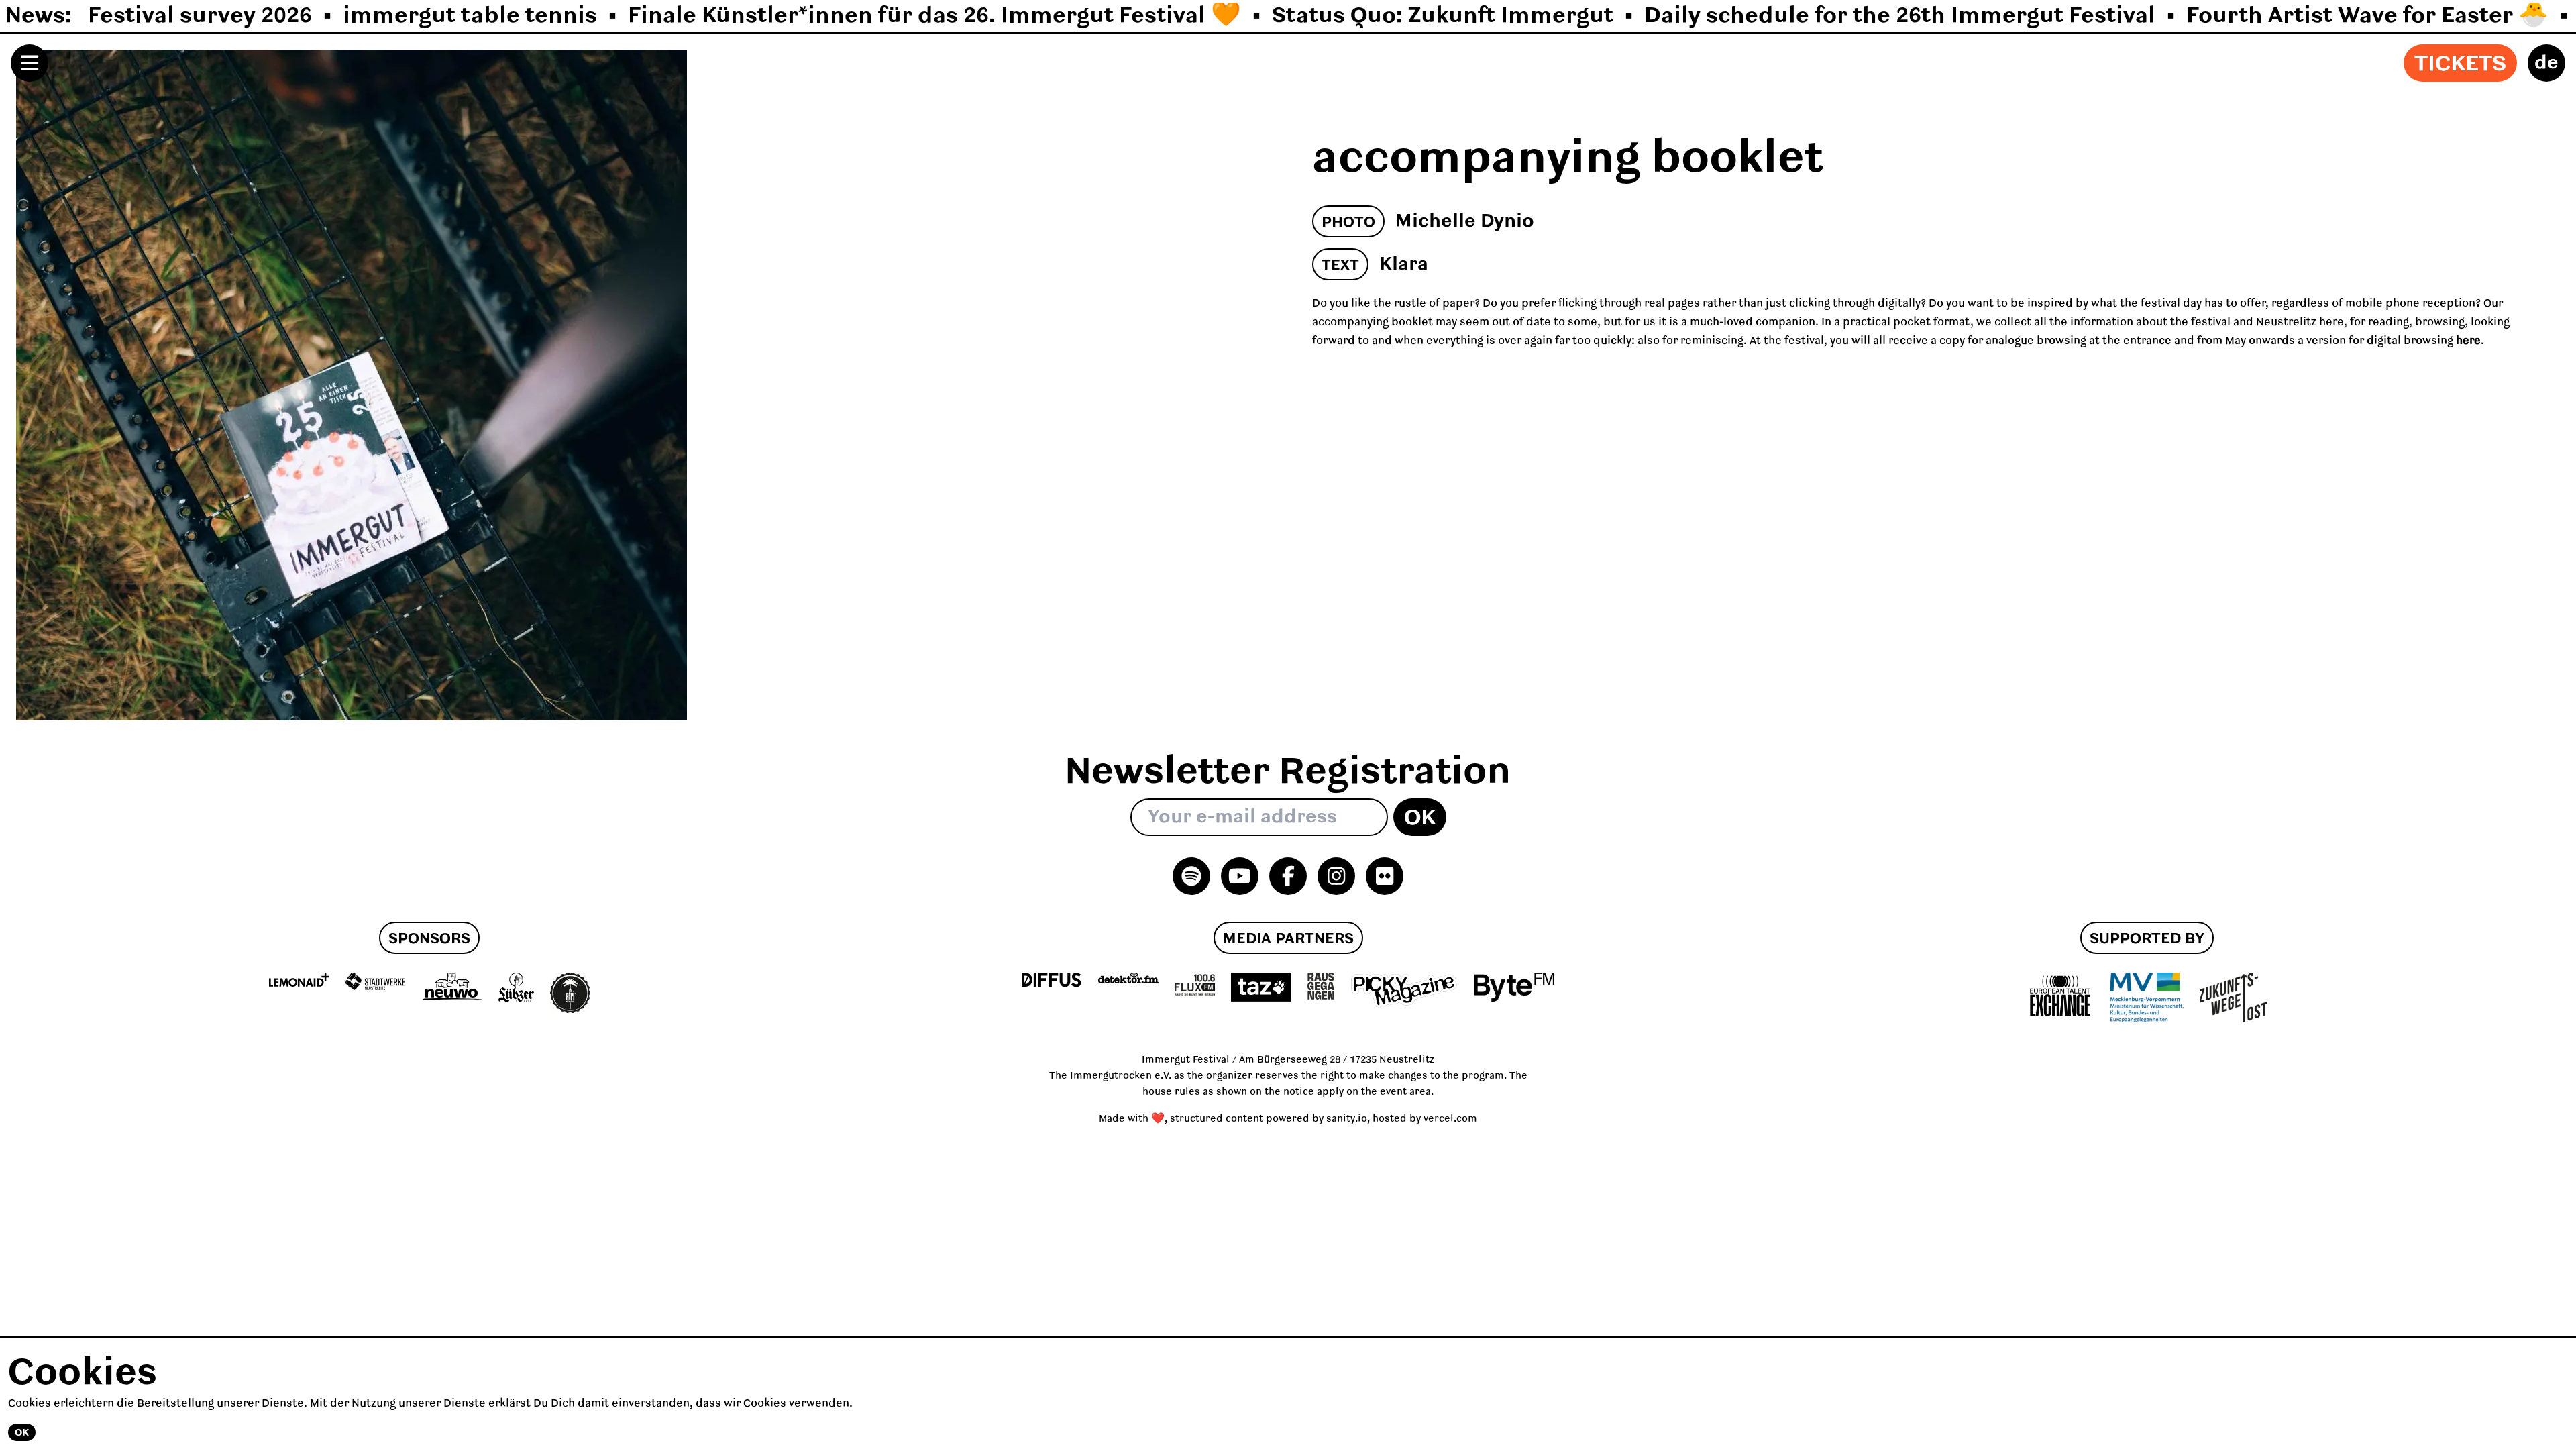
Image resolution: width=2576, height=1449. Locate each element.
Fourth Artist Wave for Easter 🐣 (2367, 16)
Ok (1420, 818)
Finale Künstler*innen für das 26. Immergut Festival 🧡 (934, 16)
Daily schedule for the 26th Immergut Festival (1900, 16)
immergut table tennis (470, 16)
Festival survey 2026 (200, 16)
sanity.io (1347, 1119)
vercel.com (1450, 1119)
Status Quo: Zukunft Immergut (1443, 16)
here (2467, 341)
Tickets (2460, 64)
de (2546, 63)
